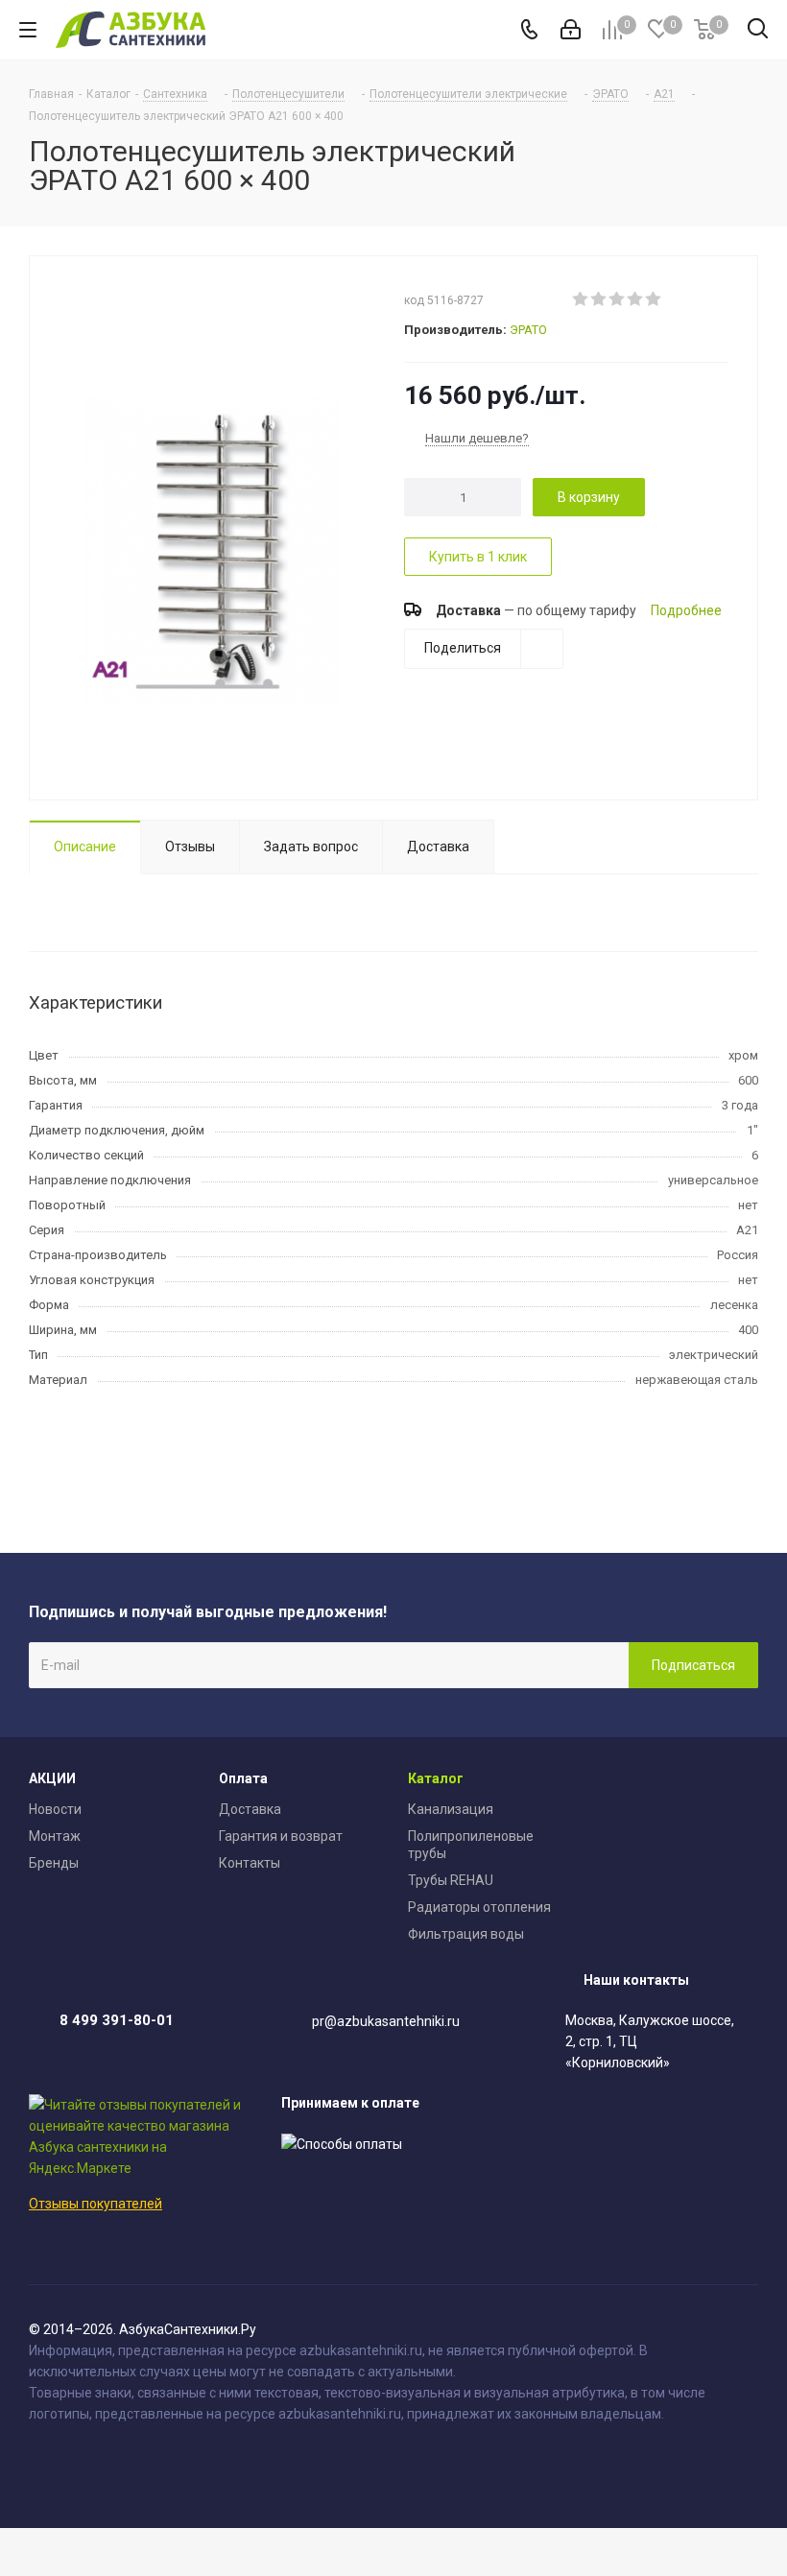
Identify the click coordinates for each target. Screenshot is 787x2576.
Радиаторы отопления (479, 1907)
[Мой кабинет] (571, 30)
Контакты (250, 1863)
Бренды (54, 1863)
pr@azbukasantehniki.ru (386, 2021)
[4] (636, 299)
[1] (581, 299)
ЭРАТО (528, 330)
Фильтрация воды (466, 1934)
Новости (55, 1809)
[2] (599, 299)
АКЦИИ (52, 1778)
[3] (618, 299)
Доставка (250, 1809)
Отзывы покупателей (95, 2204)
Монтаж (55, 1836)
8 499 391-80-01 (117, 2020)
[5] (654, 299)
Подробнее (686, 610)
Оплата (243, 1778)
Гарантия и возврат (281, 1836)
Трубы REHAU (451, 1880)
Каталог (436, 1778)
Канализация (451, 1809)
